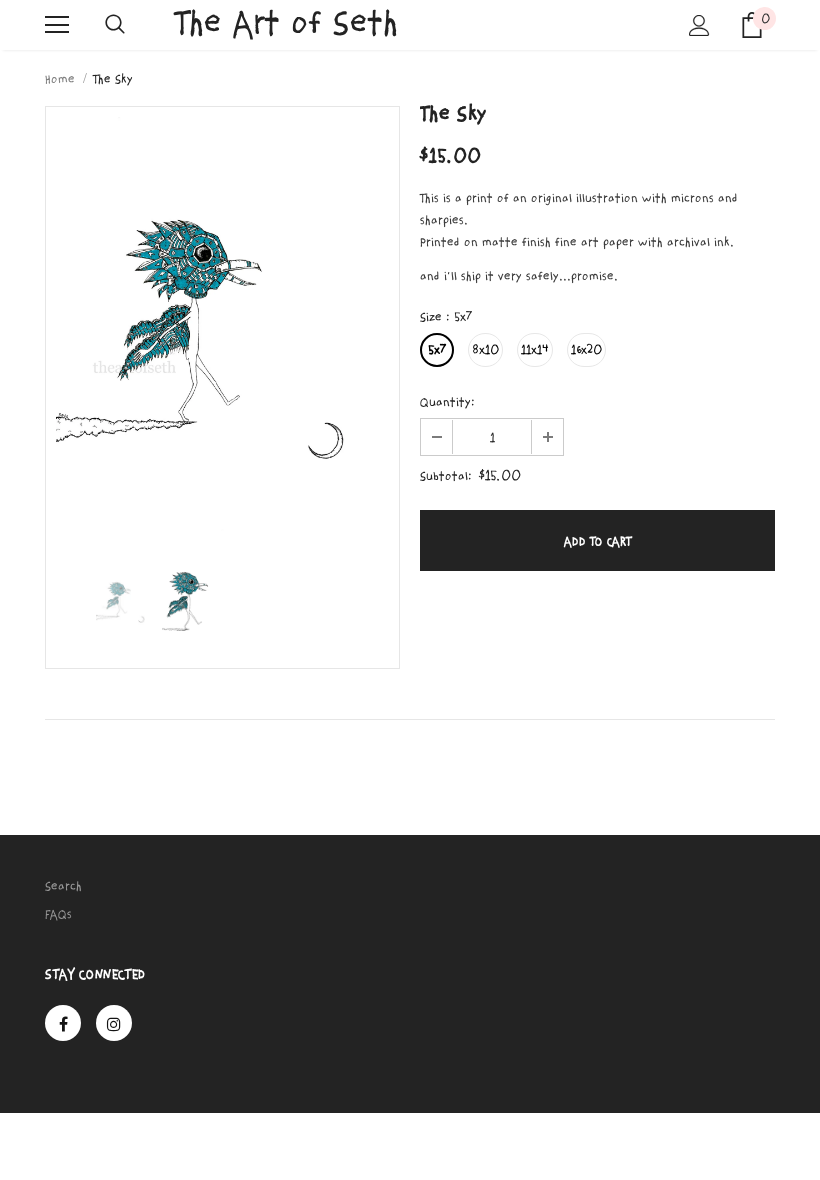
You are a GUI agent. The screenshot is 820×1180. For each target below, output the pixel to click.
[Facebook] (63, 1023)
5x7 (437, 350)
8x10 (485, 350)
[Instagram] (114, 1023)
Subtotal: (446, 476)
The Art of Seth (286, 23)
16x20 (586, 350)
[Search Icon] (115, 25)
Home (60, 79)
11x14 (535, 350)
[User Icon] (699, 25)
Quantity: (447, 402)
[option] (222, 325)
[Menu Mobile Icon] (57, 25)
